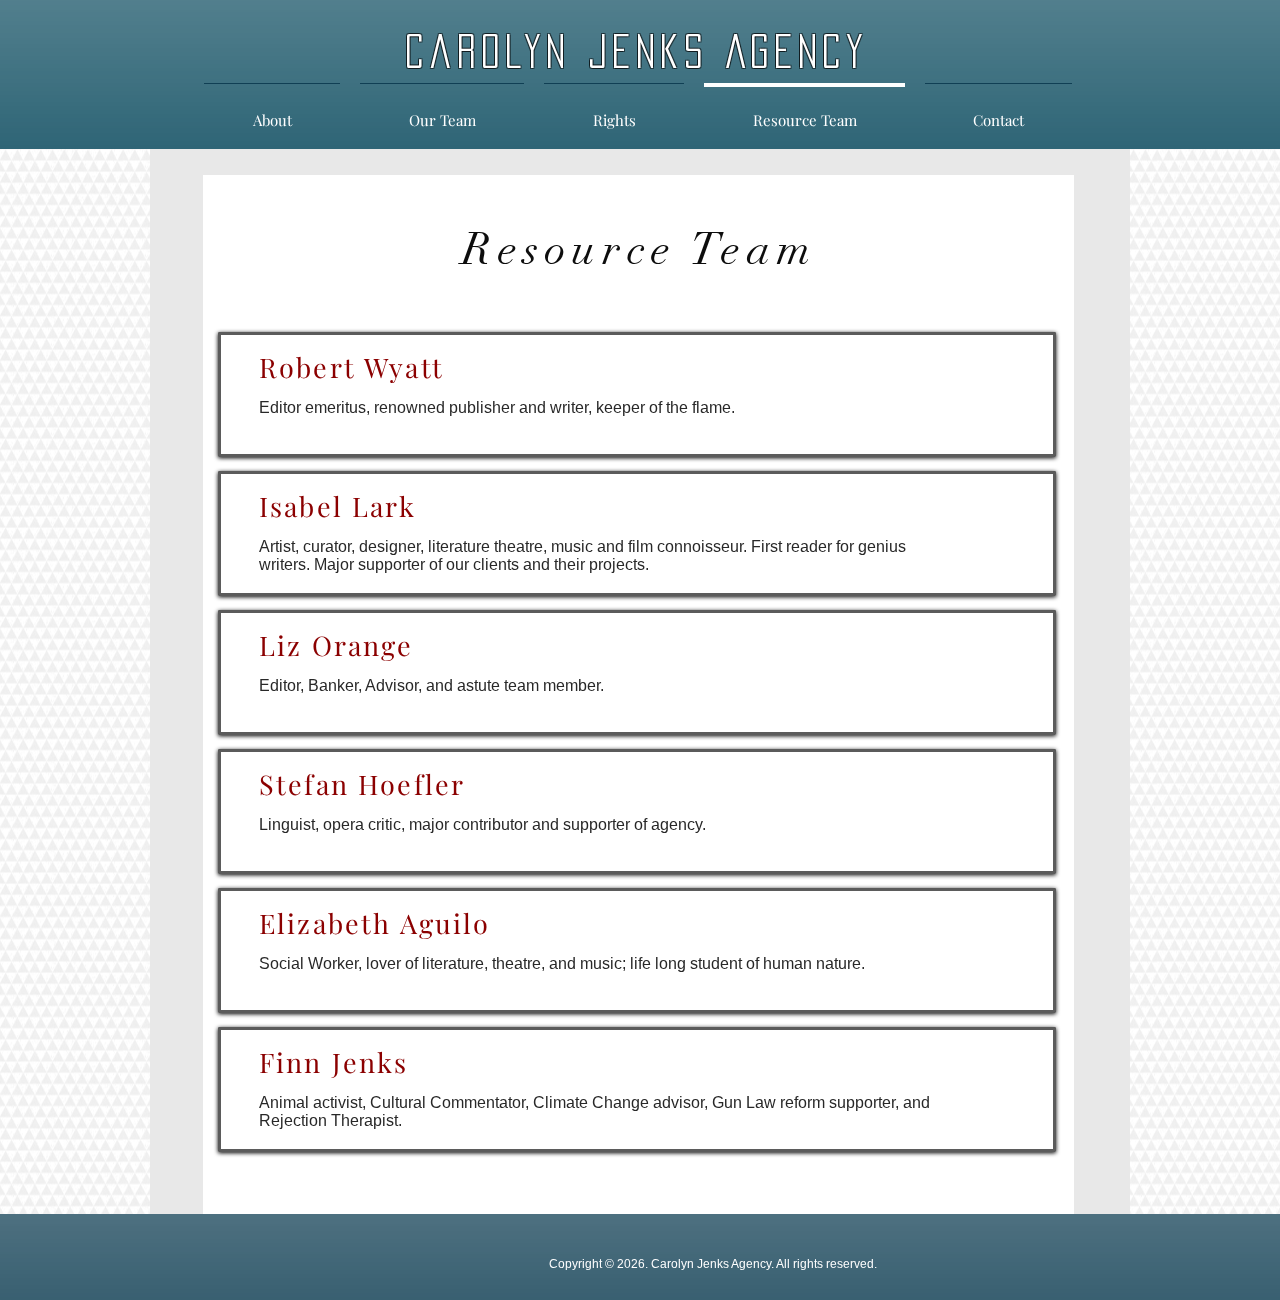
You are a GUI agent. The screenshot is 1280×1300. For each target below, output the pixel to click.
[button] (614, 111)
